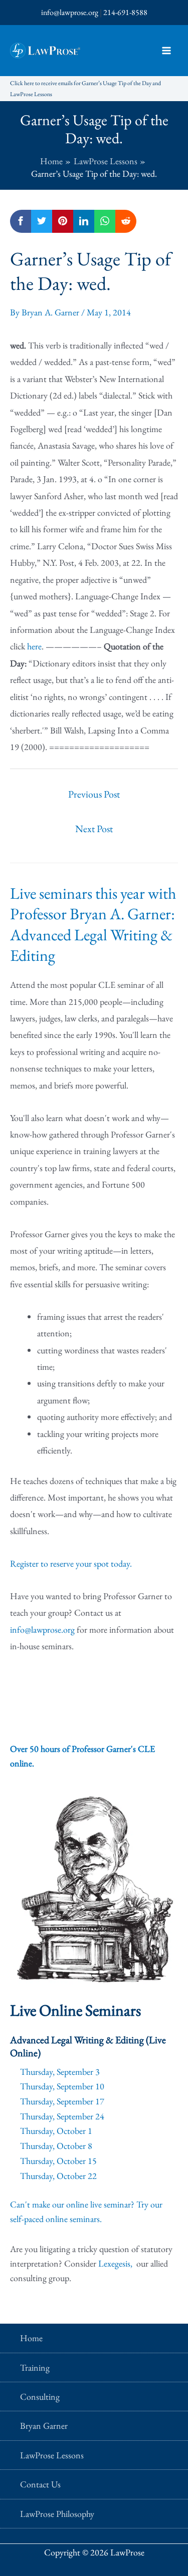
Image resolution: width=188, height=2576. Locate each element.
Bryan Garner (44, 2426)
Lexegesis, (116, 2263)
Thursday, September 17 (62, 2101)
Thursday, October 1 (56, 2131)
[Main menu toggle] (166, 51)
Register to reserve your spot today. (71, 1563)
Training (35, 2367)
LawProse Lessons (52, 2455)
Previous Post (94, 794)
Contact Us (40, 2484)
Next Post (94, 829)
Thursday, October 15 (58, 2161)
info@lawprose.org (70, 12)
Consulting (40, 2397)
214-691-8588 (125, 12)
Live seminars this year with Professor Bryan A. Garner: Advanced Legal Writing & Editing (93, 925)
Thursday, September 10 (62, 2086)
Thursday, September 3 (60, 2072)
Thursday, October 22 (58, 2176)
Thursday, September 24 (62, 2116)
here (34, 646)
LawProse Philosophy (57, 2514)
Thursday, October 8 (56, 2146)
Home (31, 2338)
